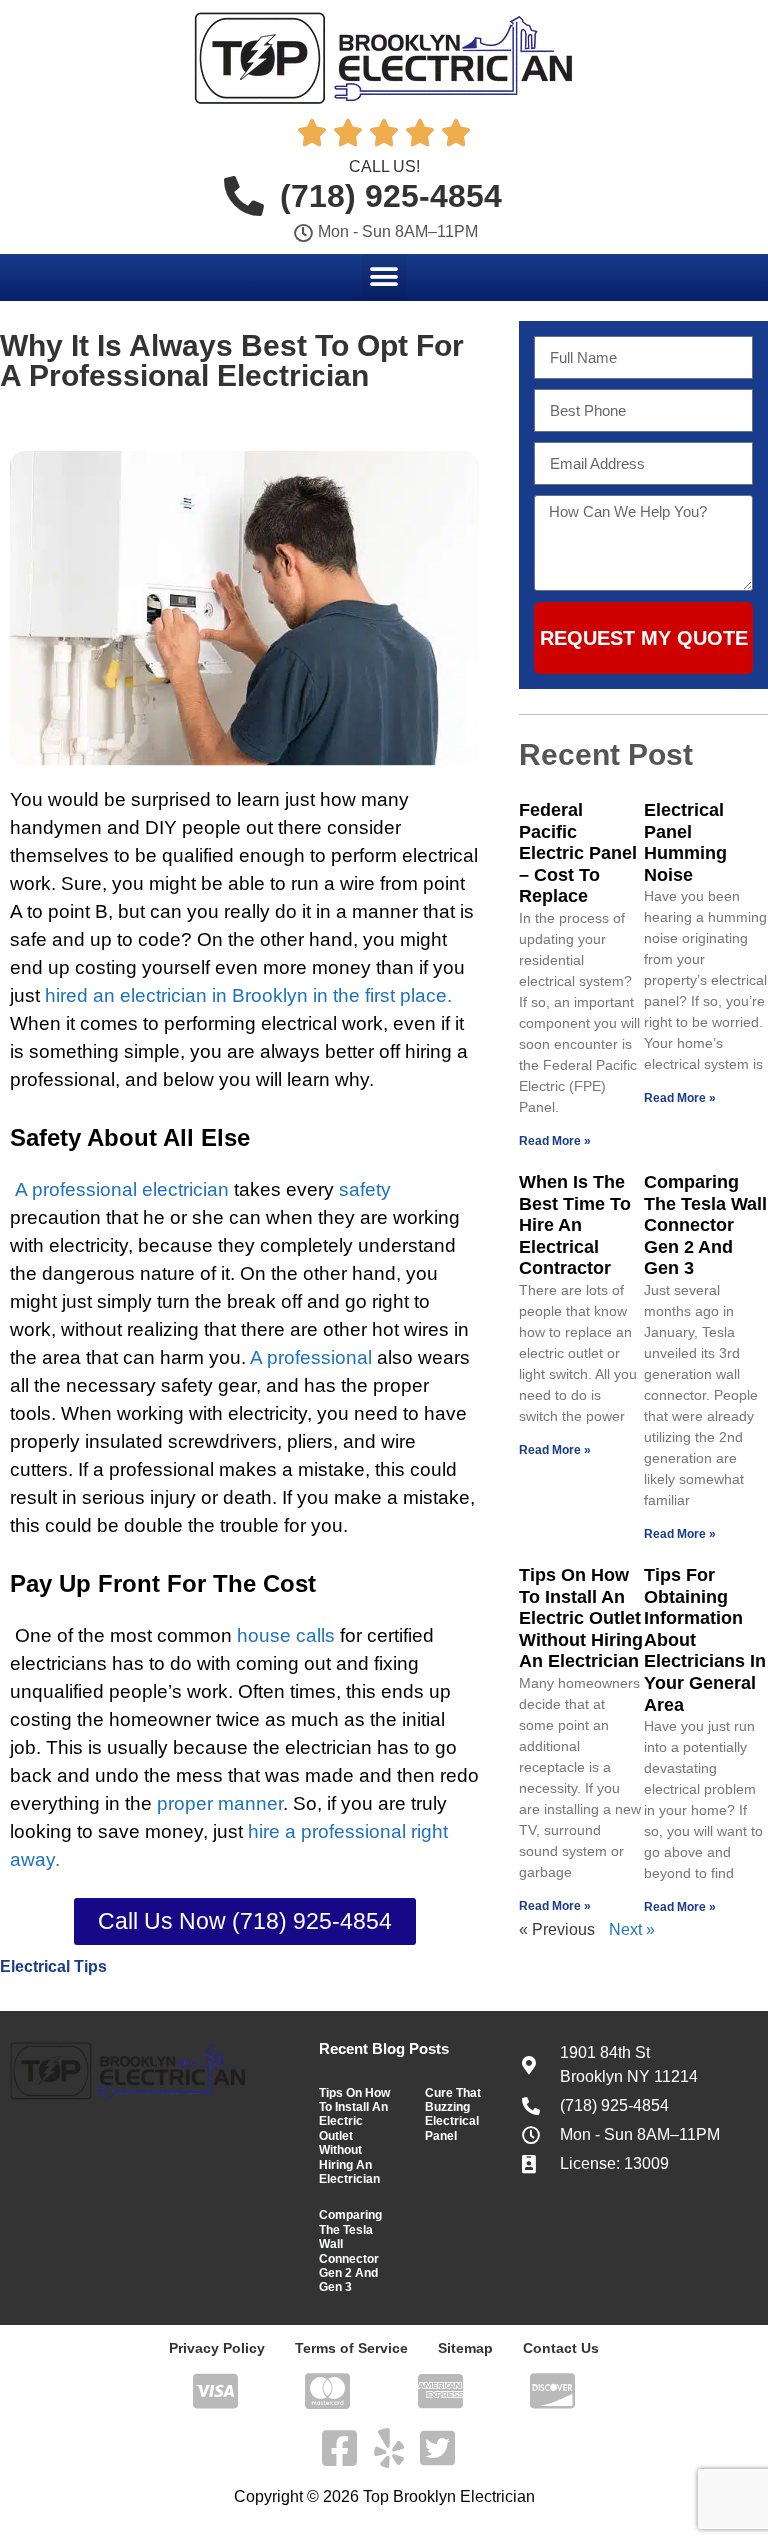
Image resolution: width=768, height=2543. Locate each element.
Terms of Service (351, 2348)
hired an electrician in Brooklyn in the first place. (248, 995)
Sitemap (465, 2348)
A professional (311, 1357)
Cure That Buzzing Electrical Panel (453, 2114)
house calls (286, 1635)
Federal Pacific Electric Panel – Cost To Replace (578, 853)
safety (365, 1189)
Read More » (555, 1141)
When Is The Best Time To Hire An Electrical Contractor (575, 1225)
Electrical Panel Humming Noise (685, 842)
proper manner (220, 1803)
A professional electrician (122, 1189)
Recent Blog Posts (384, 2048)
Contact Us (561, 2348)
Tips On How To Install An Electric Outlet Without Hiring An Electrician (581, 1618)
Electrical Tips (53, 1966)
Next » (632, 1929)
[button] (384, 276)
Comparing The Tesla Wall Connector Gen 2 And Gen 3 (705, 1225)
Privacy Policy (217, 2348)
